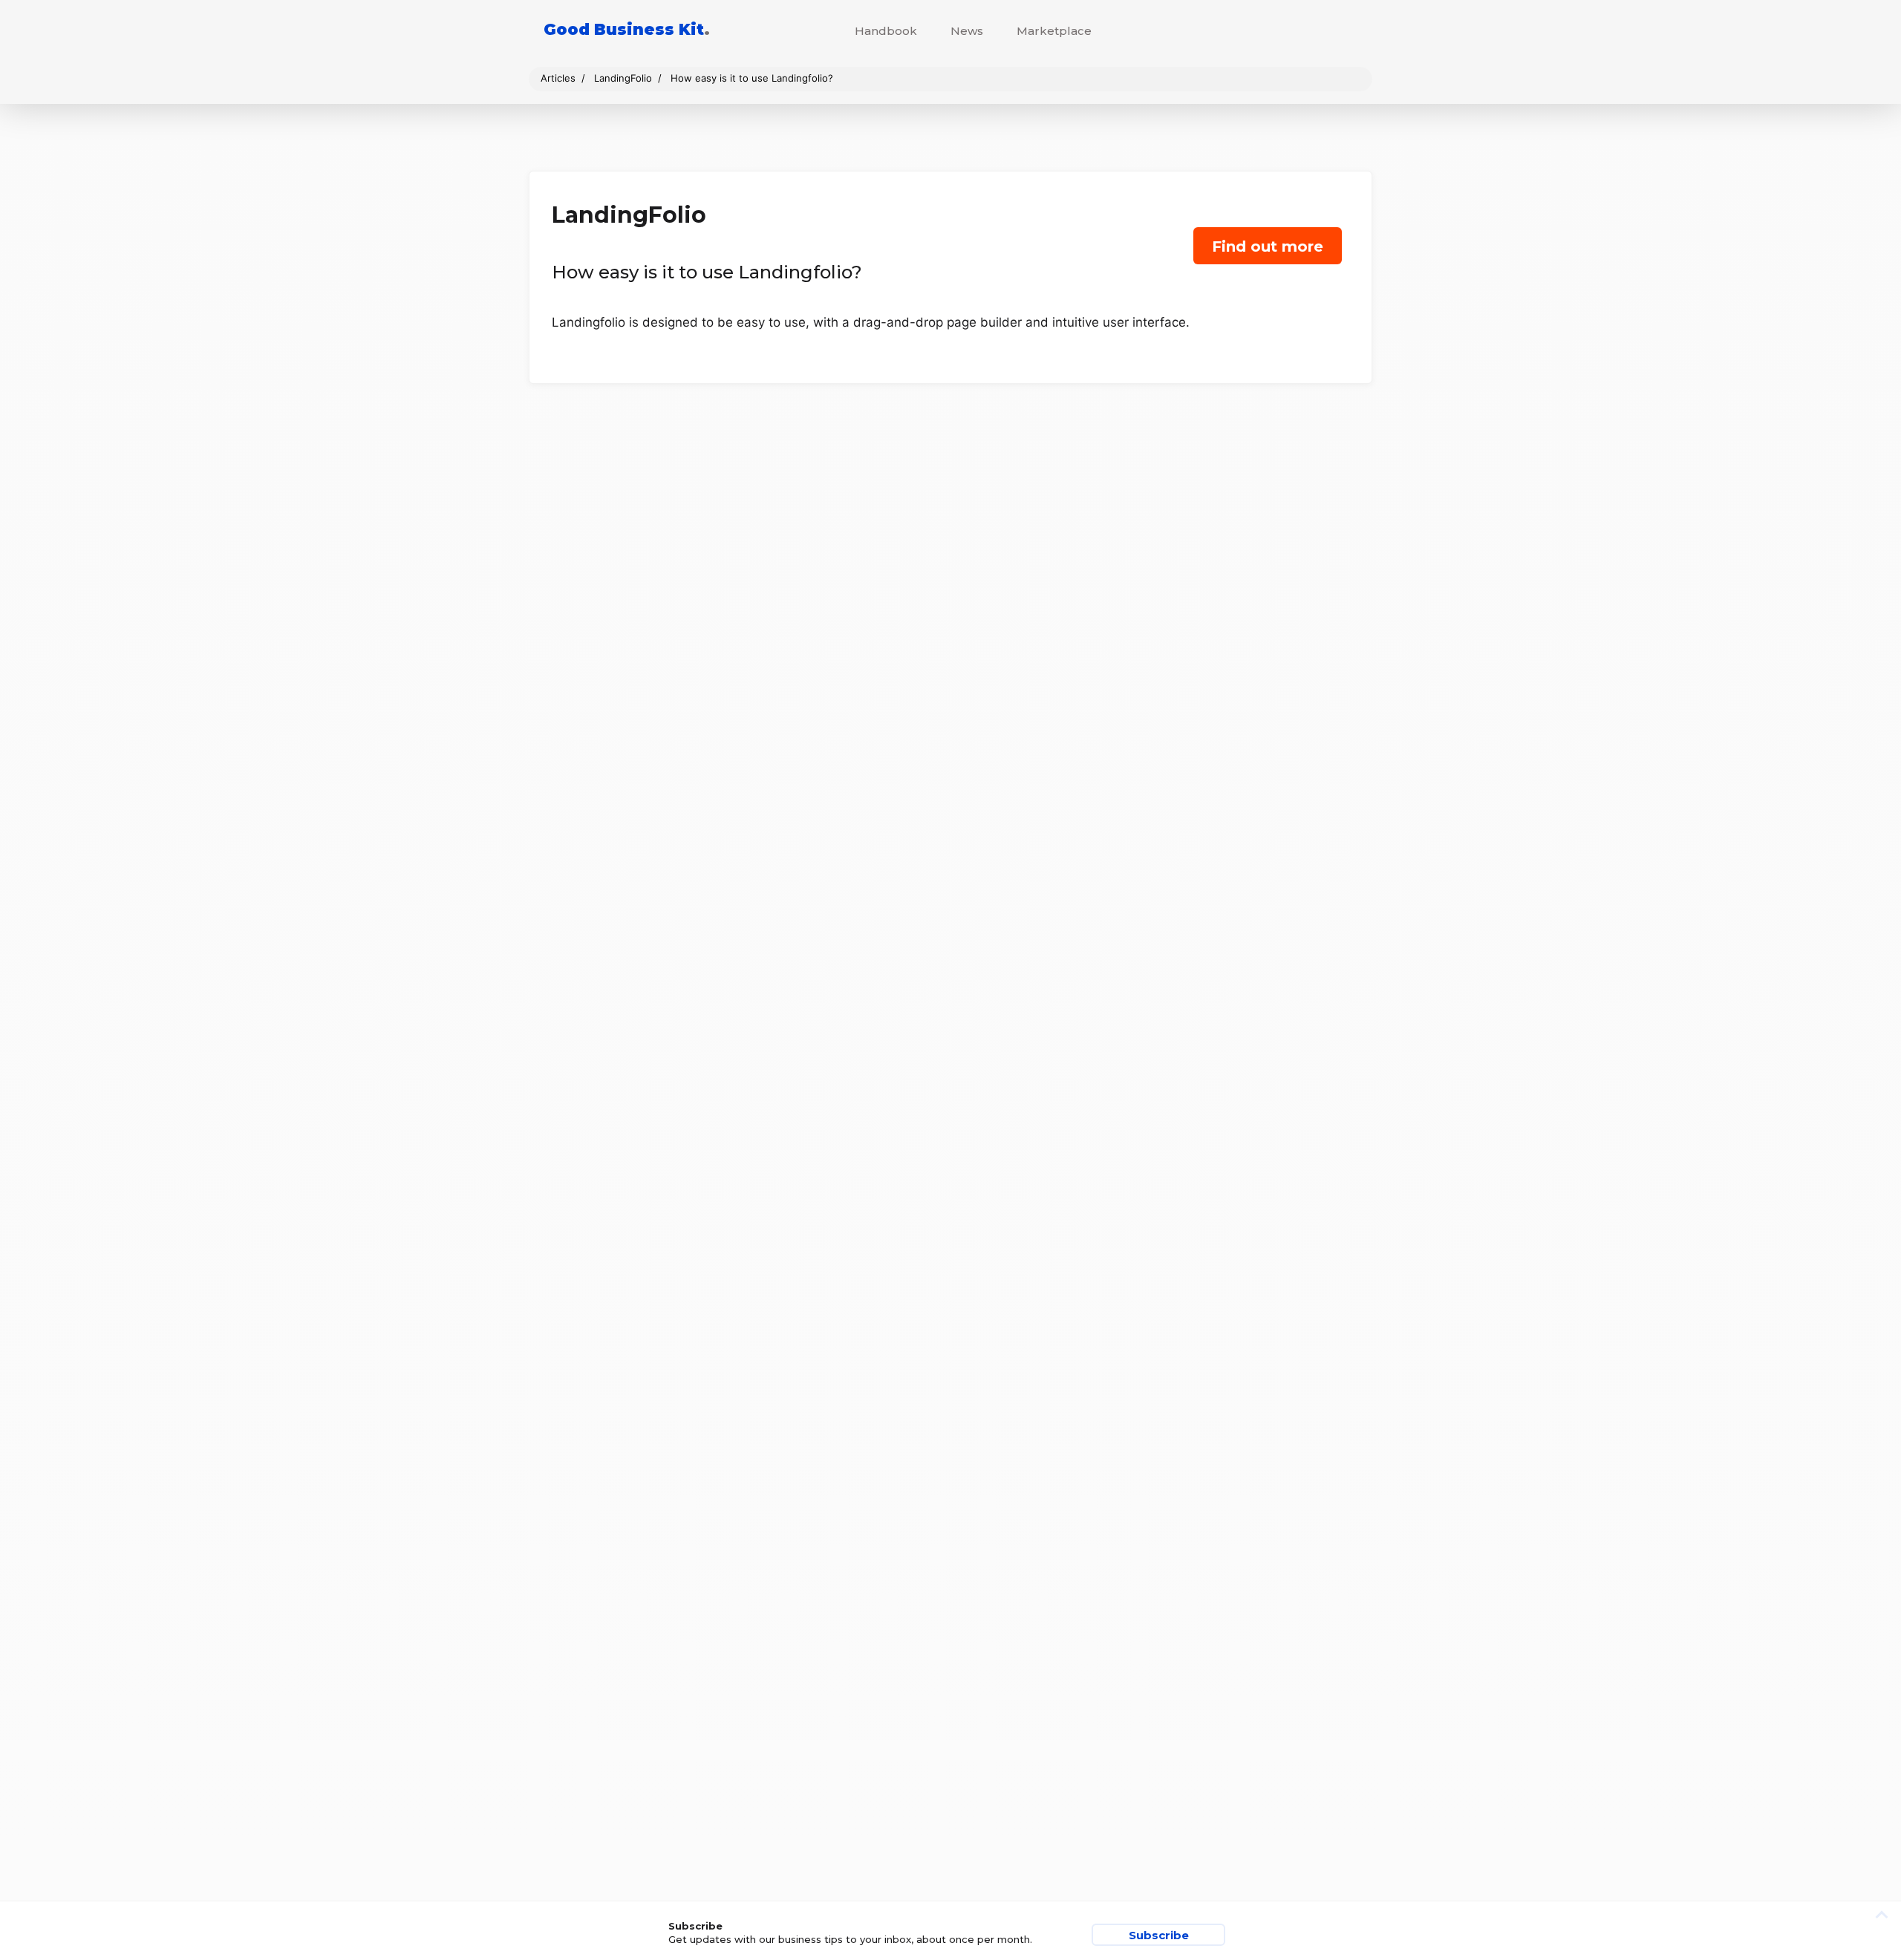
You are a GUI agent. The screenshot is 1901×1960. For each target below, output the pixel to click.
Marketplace (1054, 31)
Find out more (1268, 246)
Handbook (886, 31)
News (967, 31)
